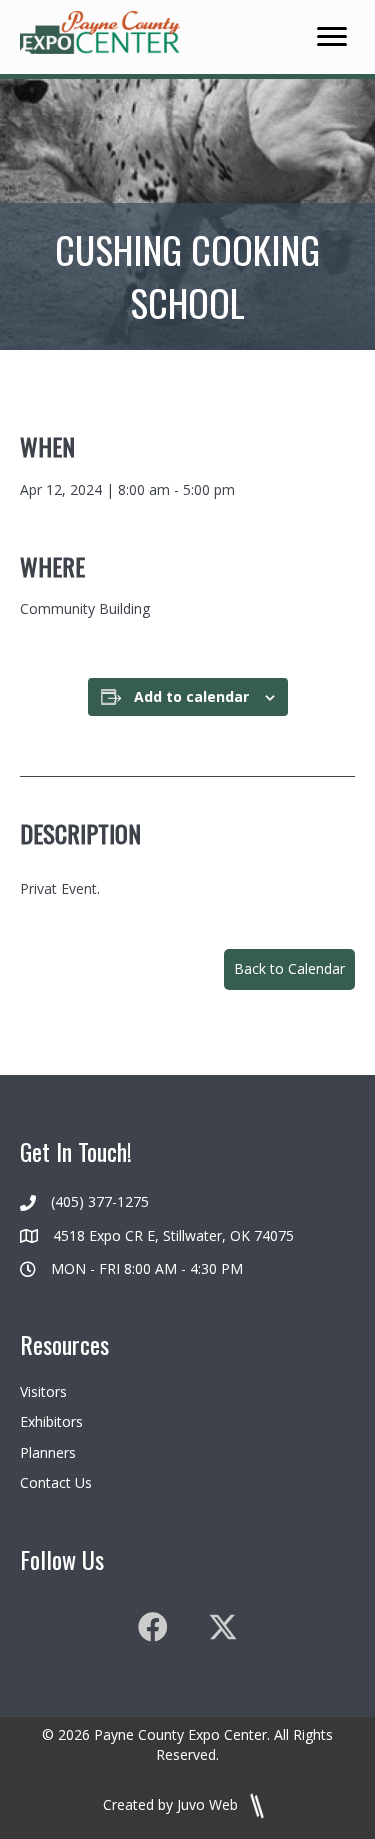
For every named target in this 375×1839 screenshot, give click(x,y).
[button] (289, 969)
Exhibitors (51, 1421)
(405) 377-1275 (100, 1201)
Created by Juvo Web (172, 1804)
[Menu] (332, 37)
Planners (48, 1452)
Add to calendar (191, 697)
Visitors (43, 1391)
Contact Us (56, 1482)
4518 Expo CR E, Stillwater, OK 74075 (173, 1235)
